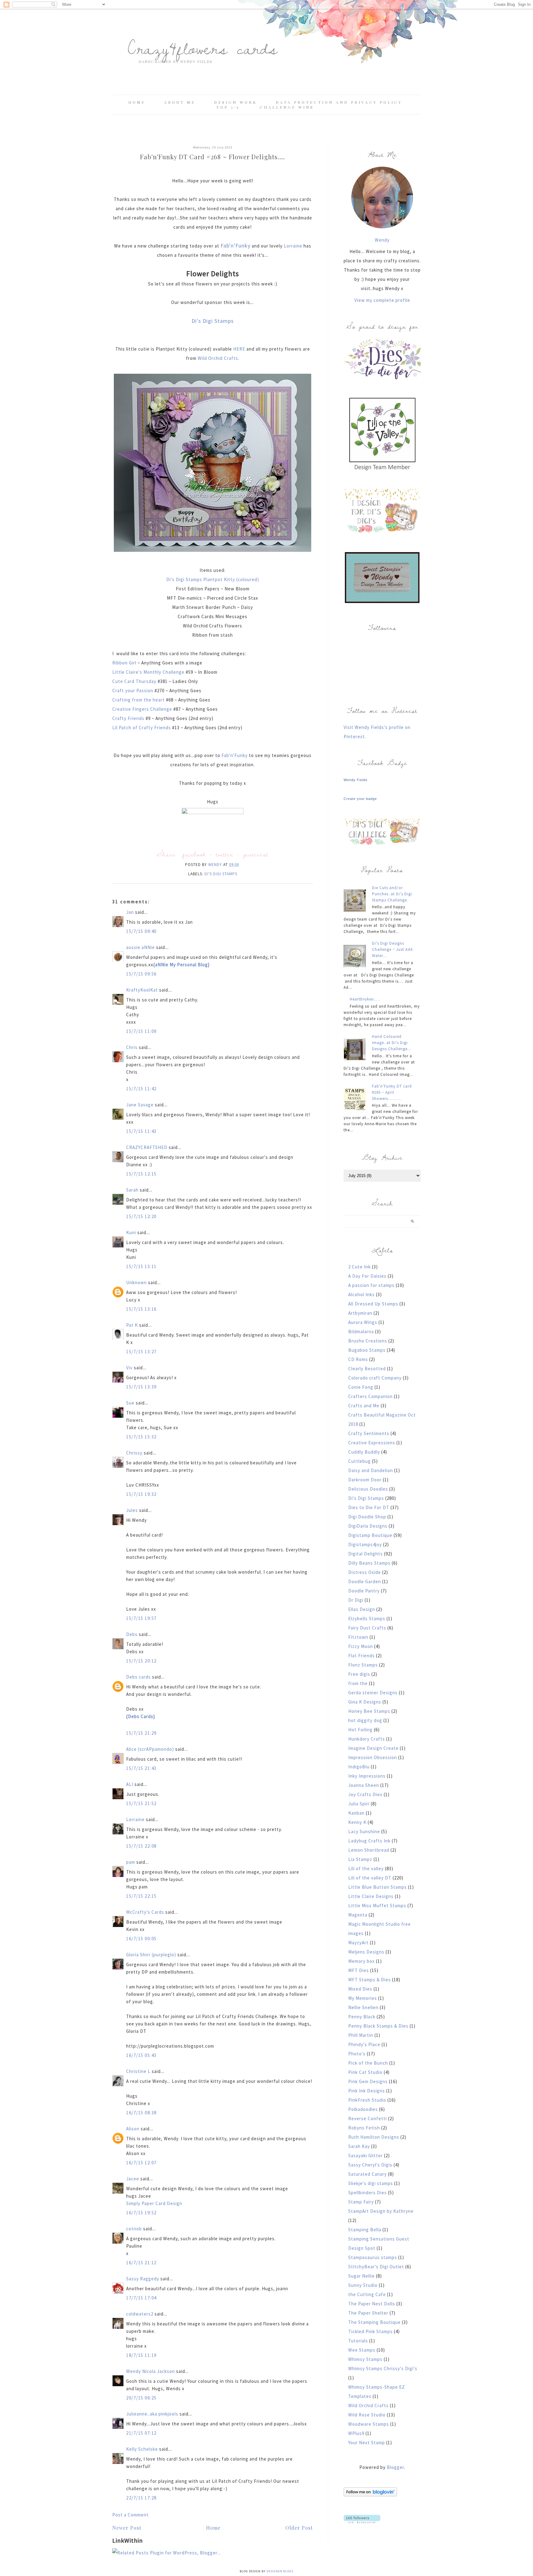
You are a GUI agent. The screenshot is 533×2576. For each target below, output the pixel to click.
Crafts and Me (364, 1406)
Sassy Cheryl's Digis (370, 2165)
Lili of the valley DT (370, 1878)
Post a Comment (130, 2515)
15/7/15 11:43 (141, 1131)
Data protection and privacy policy (339, 102)
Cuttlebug (359, 1461)
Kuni (131, 1232)
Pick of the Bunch (368, 2063)
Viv (129, 1368)
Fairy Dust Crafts (367, 1628)
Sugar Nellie (362, 2276)
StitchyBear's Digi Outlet (376, 2267)
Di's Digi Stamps (213, 321)
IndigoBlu (359, 1767)
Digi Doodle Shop (367, 1517)
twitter (225, 854)
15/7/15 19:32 (141, 1494)
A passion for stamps (371, 1285)
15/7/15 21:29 (141, 1733)
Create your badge (360, 799)
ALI (130, 1784)
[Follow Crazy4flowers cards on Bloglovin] (370, 2495)
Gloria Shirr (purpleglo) (151, 1955)
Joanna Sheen (364, 1785)
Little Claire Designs (371, 1896)
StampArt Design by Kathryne (381, 2211)
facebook (194, 854)
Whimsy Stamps (365, 2359)
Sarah (132, 1190)
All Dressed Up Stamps (373, 1304)
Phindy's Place (364, 2044)
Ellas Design (362, 1609)
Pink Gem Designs (368, 2081)
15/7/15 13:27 (141, 1352)
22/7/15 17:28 (141, 2498)
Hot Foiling (360, 1730)
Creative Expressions (372, 1443)
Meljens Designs (366, 1952)
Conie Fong (361, 1387)
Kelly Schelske (142, 2449)
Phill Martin (361, 2035)
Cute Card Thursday (135, 681)
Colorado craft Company (375, 1378)
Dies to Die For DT (369, 1507)
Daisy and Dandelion (371, 1470)
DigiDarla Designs (368, 1526)
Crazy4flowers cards (203, 48)
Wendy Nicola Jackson (151, 2371)
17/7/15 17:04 (141, 2298)
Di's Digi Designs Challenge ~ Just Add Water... (392, 949)
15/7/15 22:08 (141, 1846)
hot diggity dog (365, 1720)
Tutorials (358, 2341)
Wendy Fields (356, 780)
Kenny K (357, 1822)
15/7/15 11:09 (141, 1031)
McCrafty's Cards (145, 1912)
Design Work (236, 102)
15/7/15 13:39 (141, 1387)
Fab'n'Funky (236, 246)
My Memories (363, 1998)
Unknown (136, 1282)
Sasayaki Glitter (366, 2156)
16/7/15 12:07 (141, 2163)
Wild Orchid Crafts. (219, 358)
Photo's (357, 2054)
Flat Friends (362, 1656)
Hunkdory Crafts (367, 1739)
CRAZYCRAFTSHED (147, 1147)
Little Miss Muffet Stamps (377, 1906)
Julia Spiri (359, 1804)
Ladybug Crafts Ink (369, 1841)
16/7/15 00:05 (141, 1939)
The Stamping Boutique (374, 2322)
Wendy (382, 240)
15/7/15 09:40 (141, 931)
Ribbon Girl (125, 663)
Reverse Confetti (368, 2118)
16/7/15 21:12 (141, 2263)
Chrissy (134, 1453)
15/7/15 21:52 (141, 1803)
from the (358, 1683)
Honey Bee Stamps (369, 1711)
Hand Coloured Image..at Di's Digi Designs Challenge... (392, 1043)
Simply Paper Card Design (154, 2203)
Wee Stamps (362, 2350)
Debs (132, 1634)
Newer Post (127, 2528)
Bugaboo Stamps (367, 1350)
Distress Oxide (365, 1572)
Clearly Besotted (367, 1369)
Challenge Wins (287, 107)
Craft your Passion (133, 691)
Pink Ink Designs (367, 2091)
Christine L (138, 2071)
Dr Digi (356, 1600)
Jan (131, 912)
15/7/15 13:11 (141, 1266)
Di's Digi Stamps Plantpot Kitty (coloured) (213, 579)
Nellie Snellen (363, 2007)
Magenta (358, 1915)
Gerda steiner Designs (373, 1693)
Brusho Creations (368, 1341)
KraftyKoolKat (142, 990)
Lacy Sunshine (364, 1831)
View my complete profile (382, 300)
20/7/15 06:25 (141, 2398)
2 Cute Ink (359, 1267)
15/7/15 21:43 (141, 1768)
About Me (180, 102)
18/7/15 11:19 (141, 2355)
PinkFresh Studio (367, 2100)
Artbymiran (360, 1313)
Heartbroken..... (365, 999)
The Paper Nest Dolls (372, 2304)
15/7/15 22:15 (141, 1896)
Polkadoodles (363, 2109)
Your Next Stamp (367, 2443)
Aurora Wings (363, 1322)
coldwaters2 (140, 2314)
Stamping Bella (365, 2230)
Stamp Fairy (361, 2202)
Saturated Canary (368, 2174)
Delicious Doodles (368, 1489)
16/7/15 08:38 (141, 2113)
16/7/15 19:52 (141, 2213)
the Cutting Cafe (367, 2294)
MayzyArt (358, 1943)
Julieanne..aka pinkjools (152, 2414)
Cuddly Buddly (364, 1452)
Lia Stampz (360, 1859)
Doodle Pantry (364, 1591)
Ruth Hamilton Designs (374, 2137)
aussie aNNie (140, 947)
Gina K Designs (365, 1702)
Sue (130, 1403)
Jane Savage (140, 1105)
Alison (133, 2129)
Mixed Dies (360, 1989)
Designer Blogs (280, 2571)
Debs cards (138, 1677)
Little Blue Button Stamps (378, 1887)
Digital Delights (366, 1554)
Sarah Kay (359, 2146)
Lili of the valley (366, 1869)
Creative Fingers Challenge (143, 709)
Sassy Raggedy (143, 2279)
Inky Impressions (367, 1776)
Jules (132, 1510)
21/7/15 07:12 (141, 2433)
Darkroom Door (365, 1480)
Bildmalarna (361, 1332)
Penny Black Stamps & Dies (378, 2026)
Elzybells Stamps (367, 1619)
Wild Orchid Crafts (368, 2405)
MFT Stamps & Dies (370, 1980)
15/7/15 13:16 (141, 1309)
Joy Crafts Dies (365, 1794)
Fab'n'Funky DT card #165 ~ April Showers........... (392, 1092)
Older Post (299, 2528)
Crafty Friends (129, 718)
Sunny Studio (363, 2285)
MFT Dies (359, 1970)
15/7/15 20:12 (141, 1661)
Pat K (132, 1325)
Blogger (395, 2467)
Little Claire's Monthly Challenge (148, 672)
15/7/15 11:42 (141, 1089)
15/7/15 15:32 (141, 1437)
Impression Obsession (373, 1757)
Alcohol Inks (362, 1294)
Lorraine (293, 246)
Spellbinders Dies (368, 2193)
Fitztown (358, 1637)
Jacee (133, 2179)
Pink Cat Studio (365, 2072)
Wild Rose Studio (367, 2415)
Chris (132, 1047)
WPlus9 (356, 2433)
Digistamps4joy (365, 1544)
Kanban (356, 1813)
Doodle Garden (365, 1581)
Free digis (359, 1674)
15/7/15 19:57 (141, 1618)
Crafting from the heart (139, 700)
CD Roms (358, 1359)
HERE (239, 349)
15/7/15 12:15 (141, 1174)
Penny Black (362, 2017)
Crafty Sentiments (369, 1433)
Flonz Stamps (363, 1665)
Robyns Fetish (364, 2128)
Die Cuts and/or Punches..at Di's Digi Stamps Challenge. (392, 894)
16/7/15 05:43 (141, 2055)
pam (131, 1862)
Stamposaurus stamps (373, 2257)
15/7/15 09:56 (141, 974)
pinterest (256, 854)
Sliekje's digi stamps (371, 2183)
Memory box (362, 1961)
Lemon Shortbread (369, 1850)
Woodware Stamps (369, 2424)
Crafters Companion (370, 1396)
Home (137, 102)
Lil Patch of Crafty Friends (142, 728)
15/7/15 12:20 (141, 1216)
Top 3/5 (229, 107)
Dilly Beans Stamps (369, 1563)
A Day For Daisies (367, 1276)
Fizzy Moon (361, 1646)
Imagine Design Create (373, 1748)
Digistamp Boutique (370, 1535)
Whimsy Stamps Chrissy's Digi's (383, 2368)
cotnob (134, 2229)
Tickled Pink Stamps (370, 2331)
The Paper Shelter (368, 2313)
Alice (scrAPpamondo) (150, 1749)
